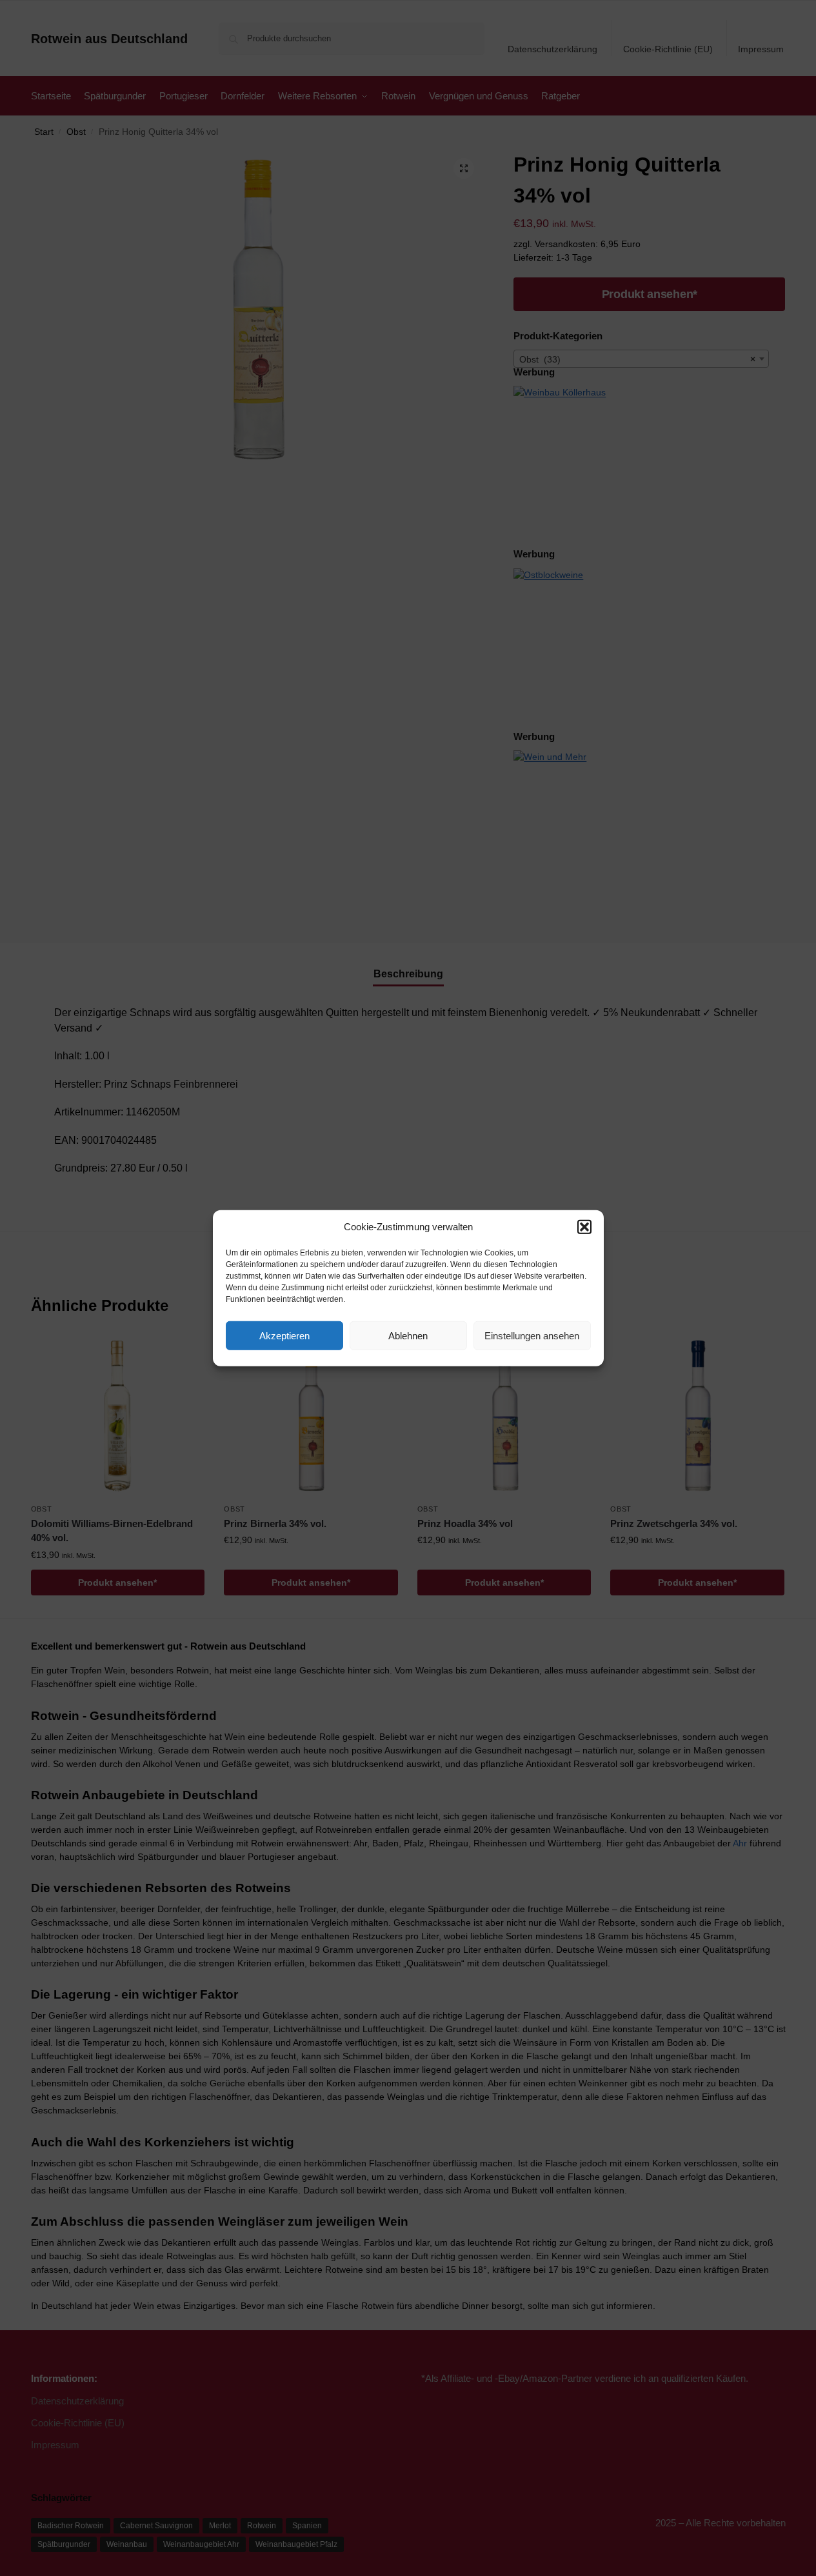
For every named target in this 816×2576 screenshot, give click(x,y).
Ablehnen (408, 1335)
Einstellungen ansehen (532, 1335)
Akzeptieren (284, 1335)
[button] (584, 1227)
